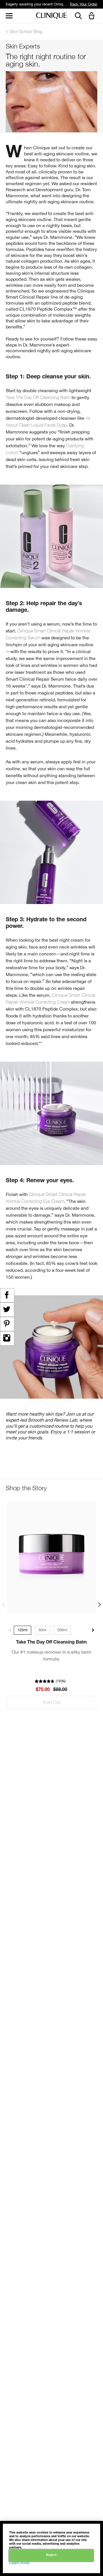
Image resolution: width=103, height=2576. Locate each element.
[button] (93, 16)
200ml (62, 1630)
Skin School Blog (26, 31)
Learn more (19, 2564)
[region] (51, 2548)
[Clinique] (51, 16)
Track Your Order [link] (83, 4)
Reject (51, 2555)
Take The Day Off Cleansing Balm (38, 397)
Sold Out (51, 1702)
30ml (42, 1630)
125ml (22, 1630)
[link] (51, 1557)
